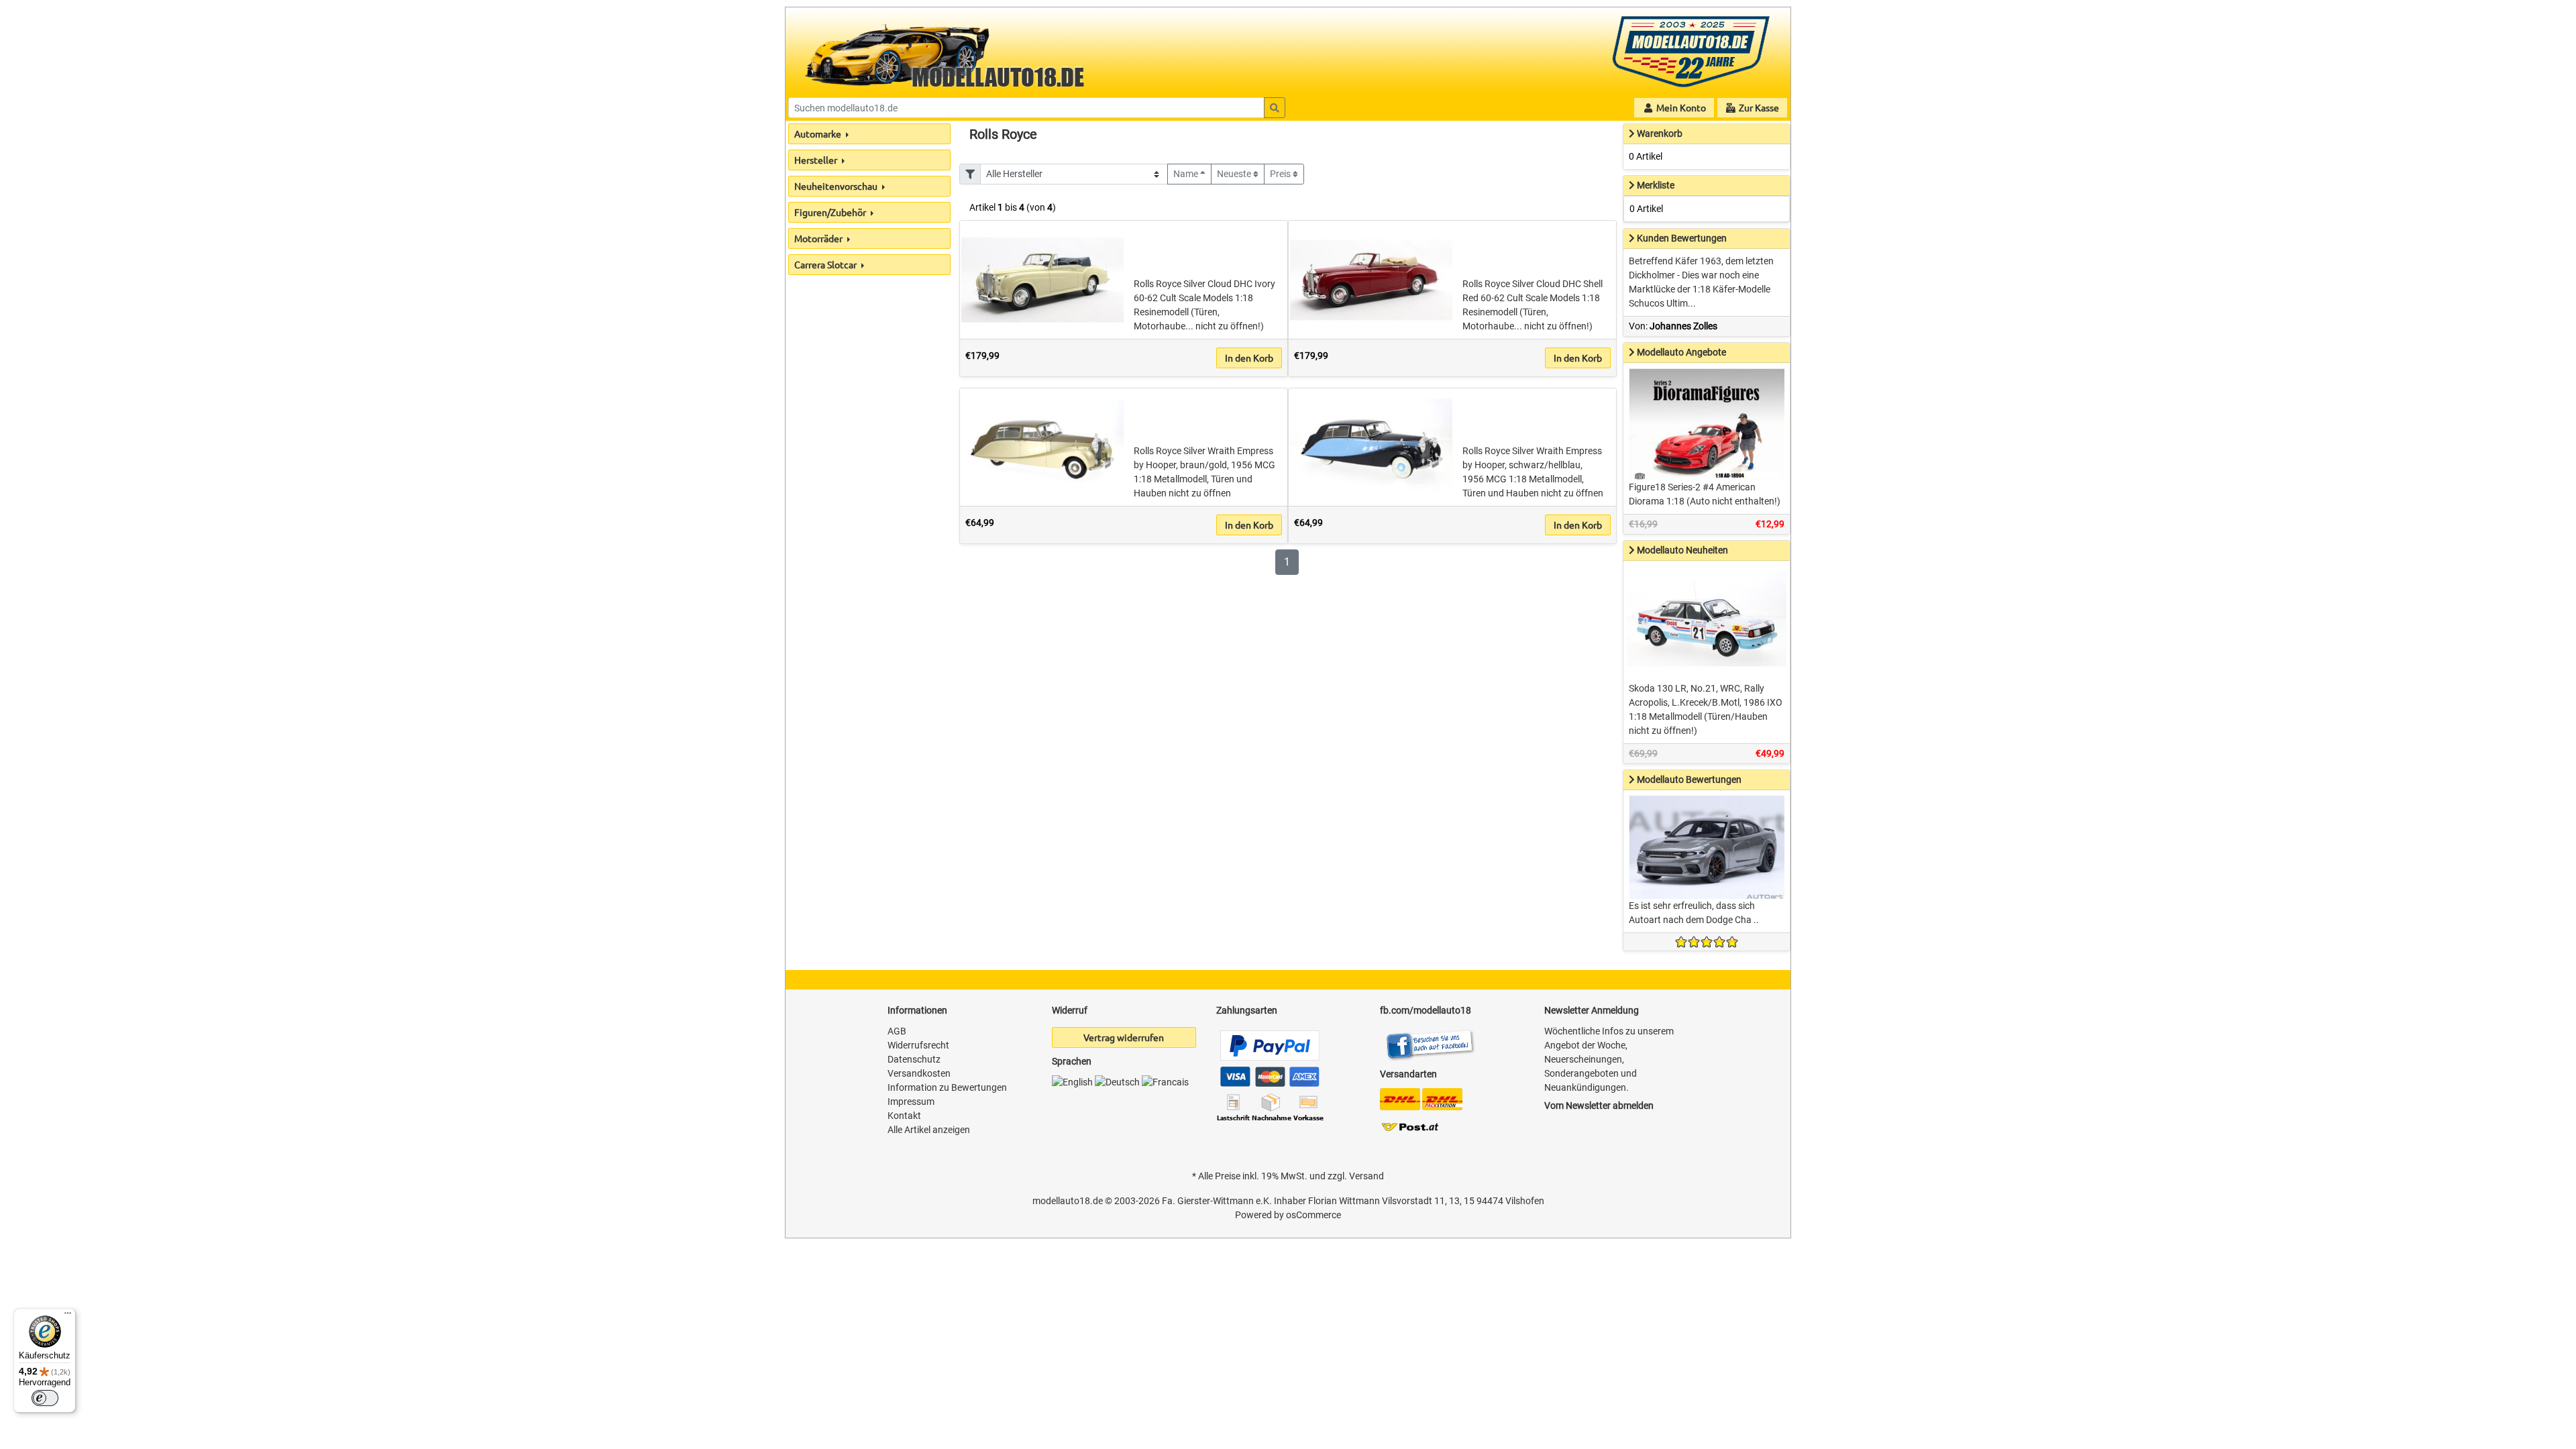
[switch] (45, 1398)
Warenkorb (1660, 133)
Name (1187, 174)
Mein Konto (1680, 107)
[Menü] (68, 1316)
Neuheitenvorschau (837, 186)
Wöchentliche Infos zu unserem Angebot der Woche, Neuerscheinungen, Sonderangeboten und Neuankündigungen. (1609, 1059)
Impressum (911, 1102)
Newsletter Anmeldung (1592, 1010)
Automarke (819, 133)
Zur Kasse (1758, 107)
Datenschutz (914, 1059)
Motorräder (819, 238)
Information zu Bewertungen (947, 1087)
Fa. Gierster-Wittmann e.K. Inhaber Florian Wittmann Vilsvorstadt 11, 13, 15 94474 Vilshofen (1353, 1201)
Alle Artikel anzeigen (929, 1130)
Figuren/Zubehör (831, 212)
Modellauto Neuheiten (1682, 550)
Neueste (1235, 174)
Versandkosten (919, 1073)
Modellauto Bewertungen (1689, 780)
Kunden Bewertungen (1682, 238)
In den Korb (1249, 358)
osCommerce (1313, 1215)
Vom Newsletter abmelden (1599, 1106)
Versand (1366, 1176)
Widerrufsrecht (918, 1045)
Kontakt (904, 1116)
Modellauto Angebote (1681, 352)
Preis (1281, 174)
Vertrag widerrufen (1124, 1037)
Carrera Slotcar (826, 264)
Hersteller (817, 160)
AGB (897, 1031)
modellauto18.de (1068, 1201)
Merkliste (1656, 185)
